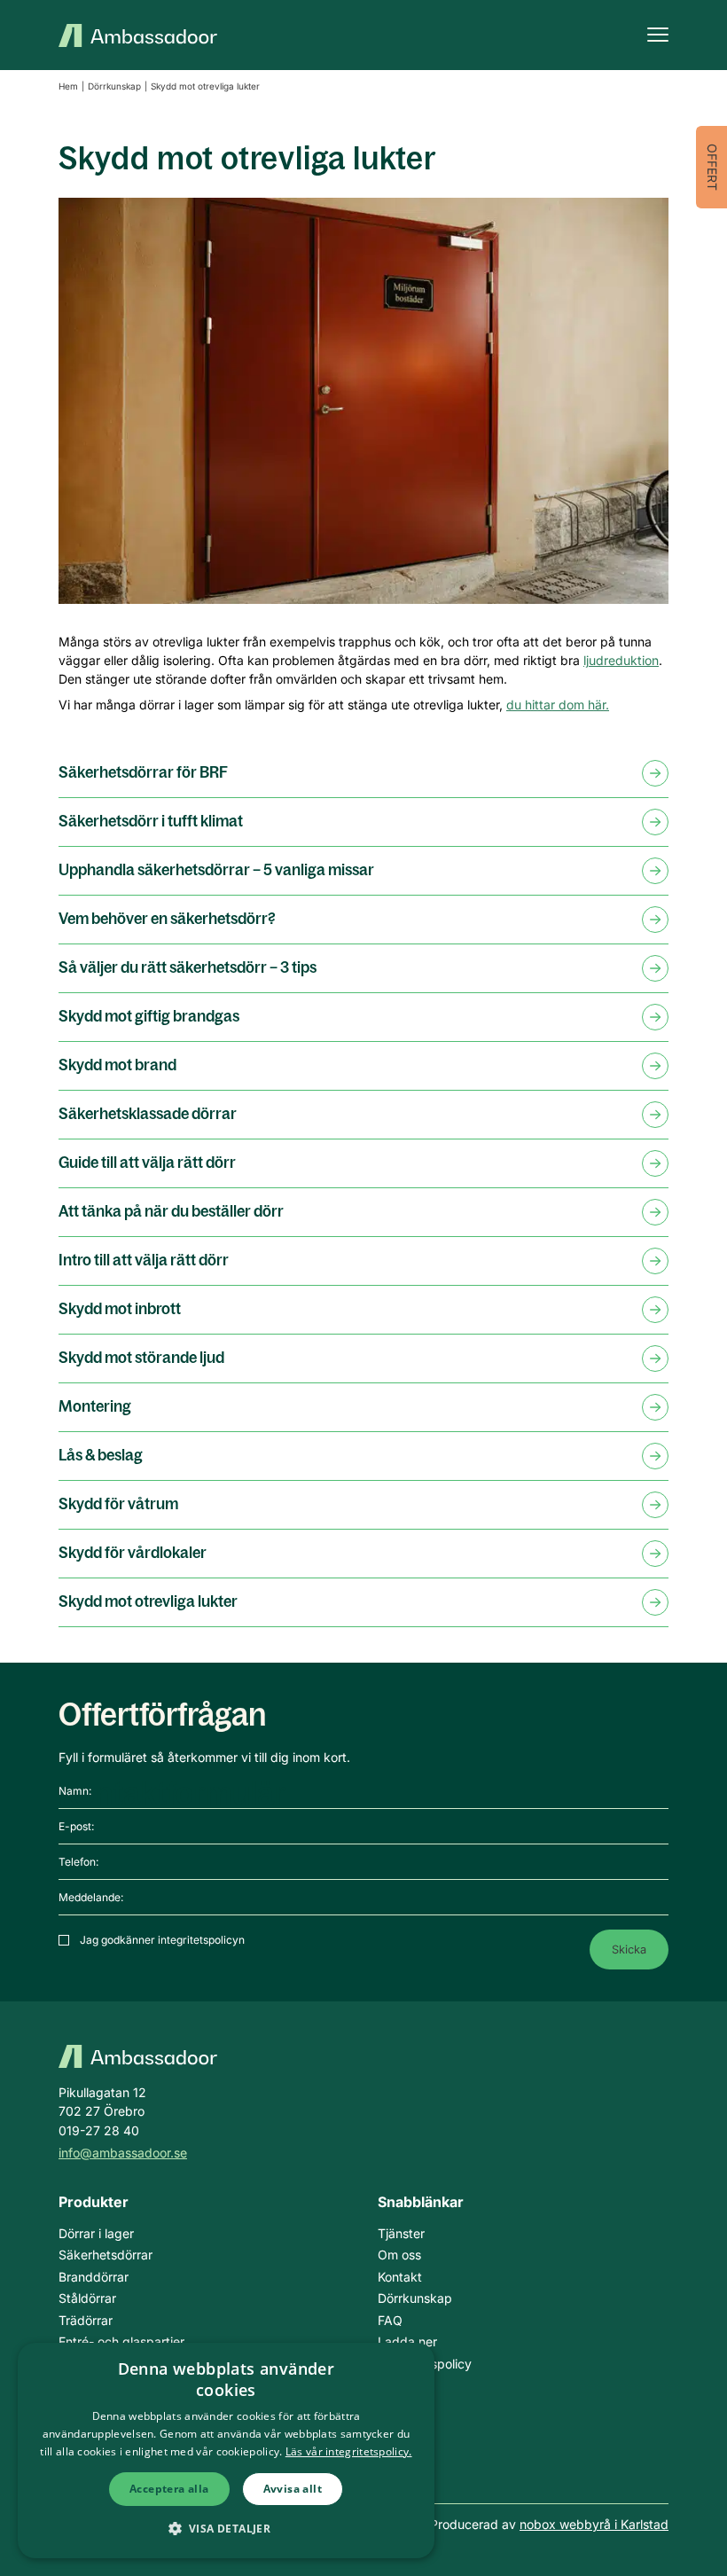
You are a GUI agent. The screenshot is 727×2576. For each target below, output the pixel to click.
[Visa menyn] (658, 35)
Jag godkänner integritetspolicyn (162, 1940)
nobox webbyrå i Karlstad (594, 2524)
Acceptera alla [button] (169, 2489)
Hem (68, 86)
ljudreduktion (621, 660)
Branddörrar (94, 2277)
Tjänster (401, 2233)
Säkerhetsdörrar (106, 2255)
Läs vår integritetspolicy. (349, 2451)
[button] (227, 2528)
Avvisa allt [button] (293, 2489)
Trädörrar (86, 2320)
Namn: (75, 1791)
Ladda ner (407, 2341)
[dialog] (226, 2451)
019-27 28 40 (99, 2130)
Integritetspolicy (425, 2364)
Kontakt (400, 2277)
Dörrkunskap (114, 86)
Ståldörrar (87, 2298)
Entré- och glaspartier (121, 2341)
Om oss (399, 2255)
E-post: (76, 1826)
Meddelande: (91, 1897)
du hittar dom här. (558, 705)
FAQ (390, 2320)
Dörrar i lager (96, 2233)
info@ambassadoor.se (123, 2153)
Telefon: (78, 1862)
